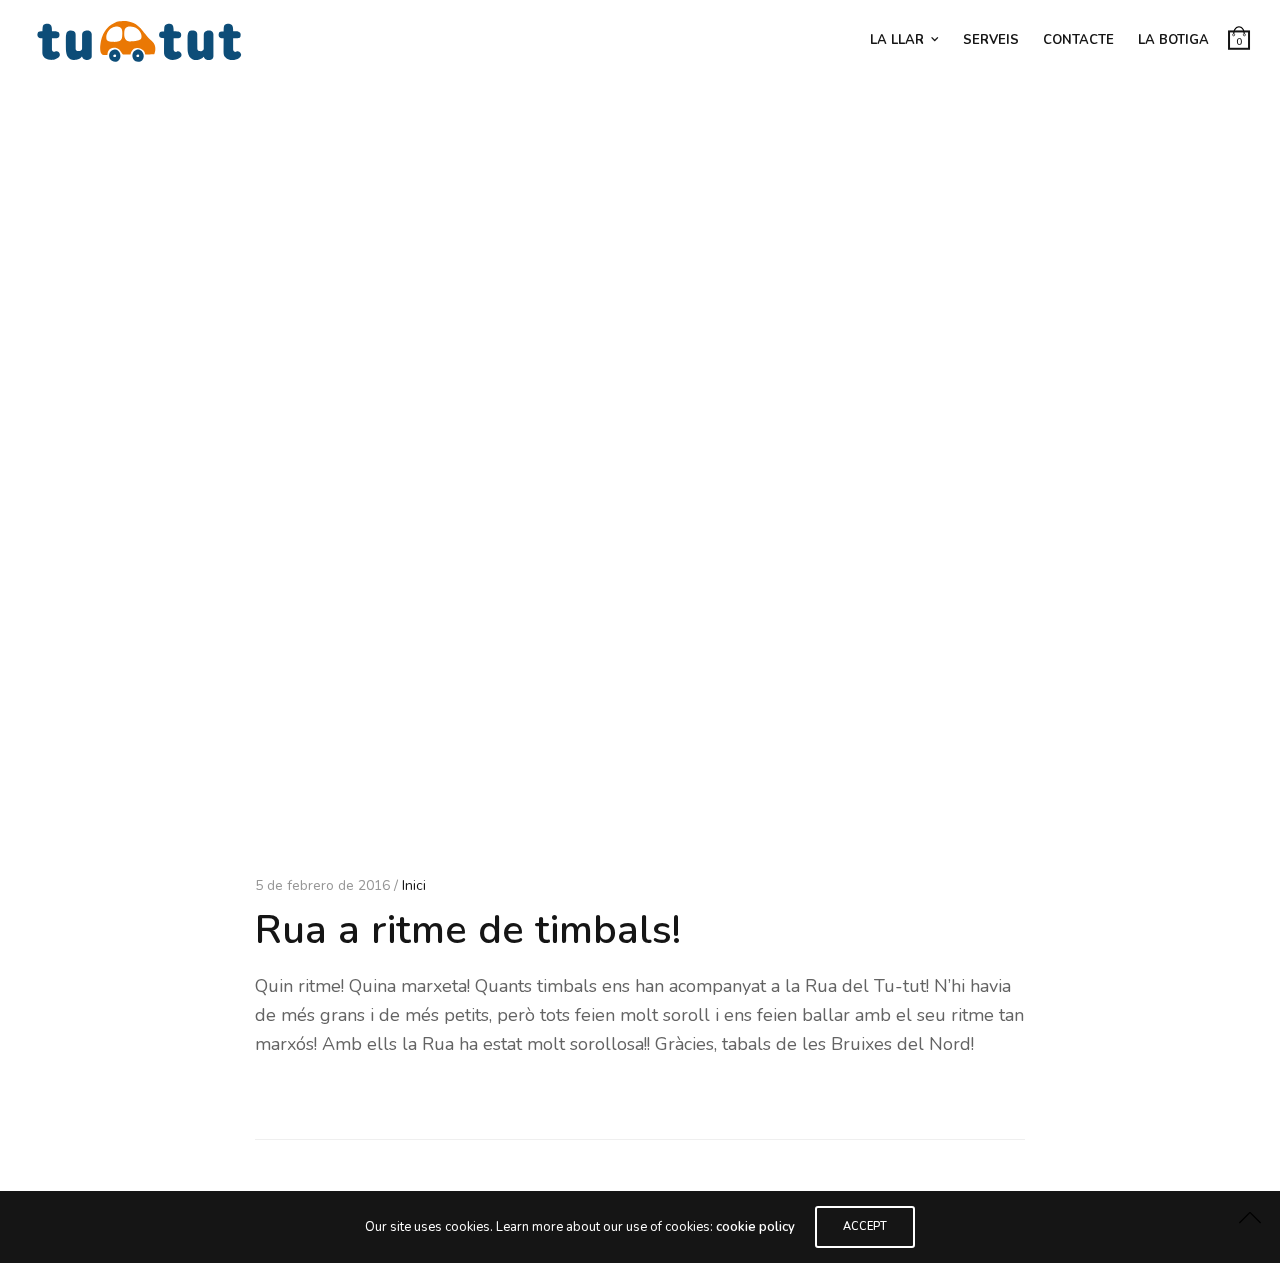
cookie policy (755, 1227)
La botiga (1173, 40)
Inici (414, 885)
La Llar (897, 40)
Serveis (991, 40)
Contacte (1078, 40)
